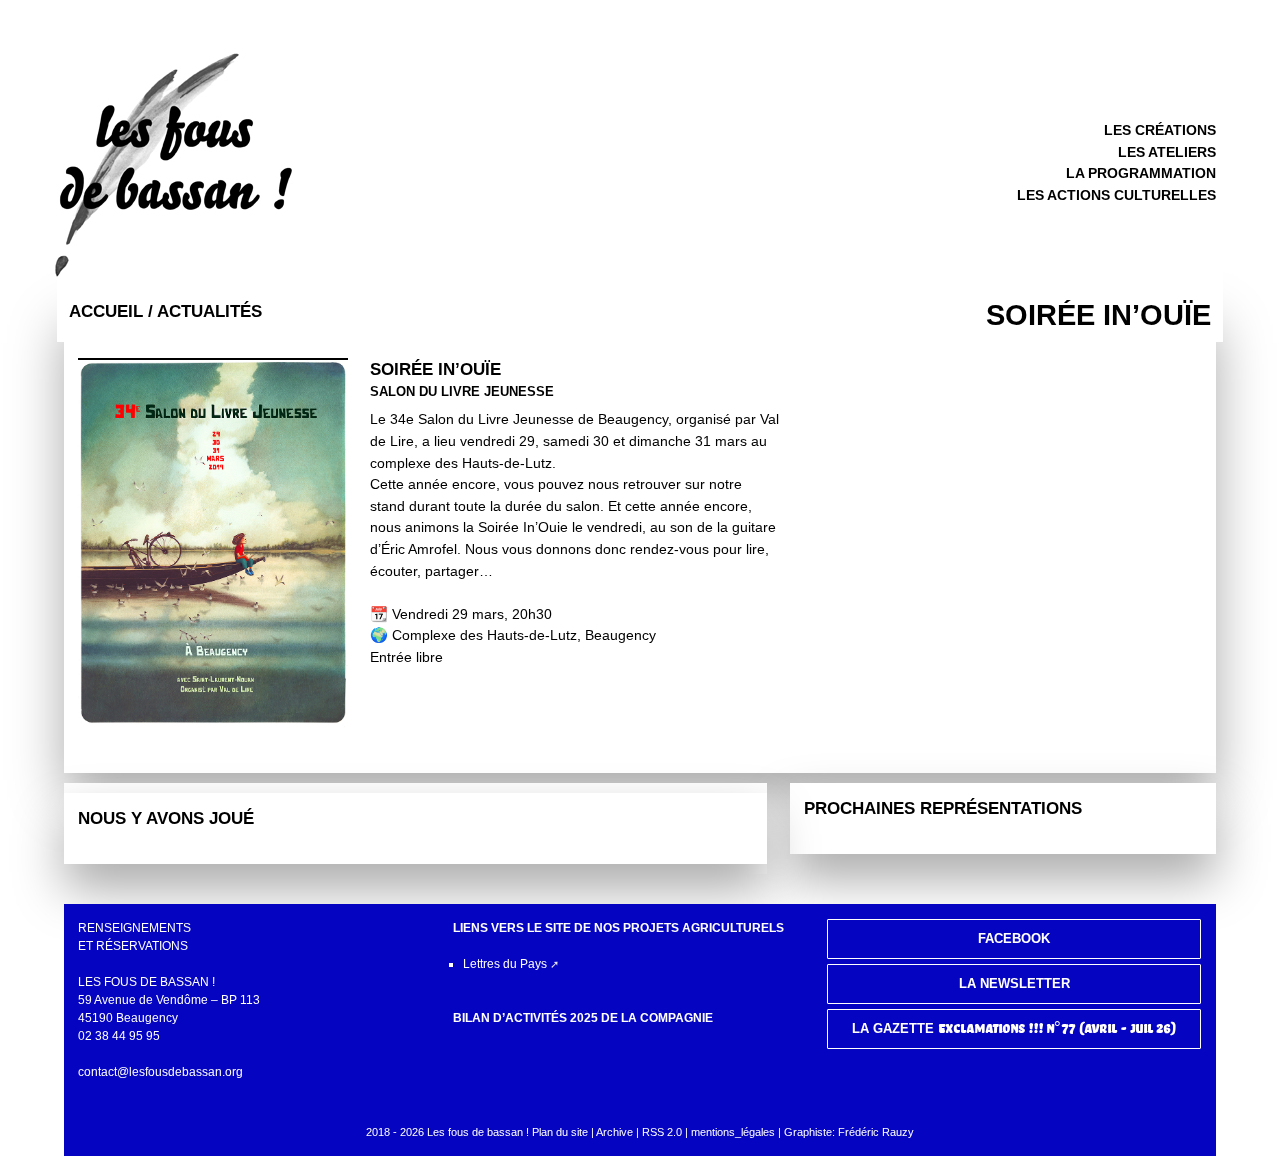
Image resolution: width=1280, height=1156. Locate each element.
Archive (614, 1132)
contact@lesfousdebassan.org (160, 1072)
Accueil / (113, 311)
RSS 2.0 (663, 1132)
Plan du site (560, 1132)
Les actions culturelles (1116, 195)
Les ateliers (1167, 152)
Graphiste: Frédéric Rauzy (849, 1132)
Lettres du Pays (505, 964)
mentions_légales (733, 1132)
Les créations (1160, 130)
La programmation (1141, 173)
